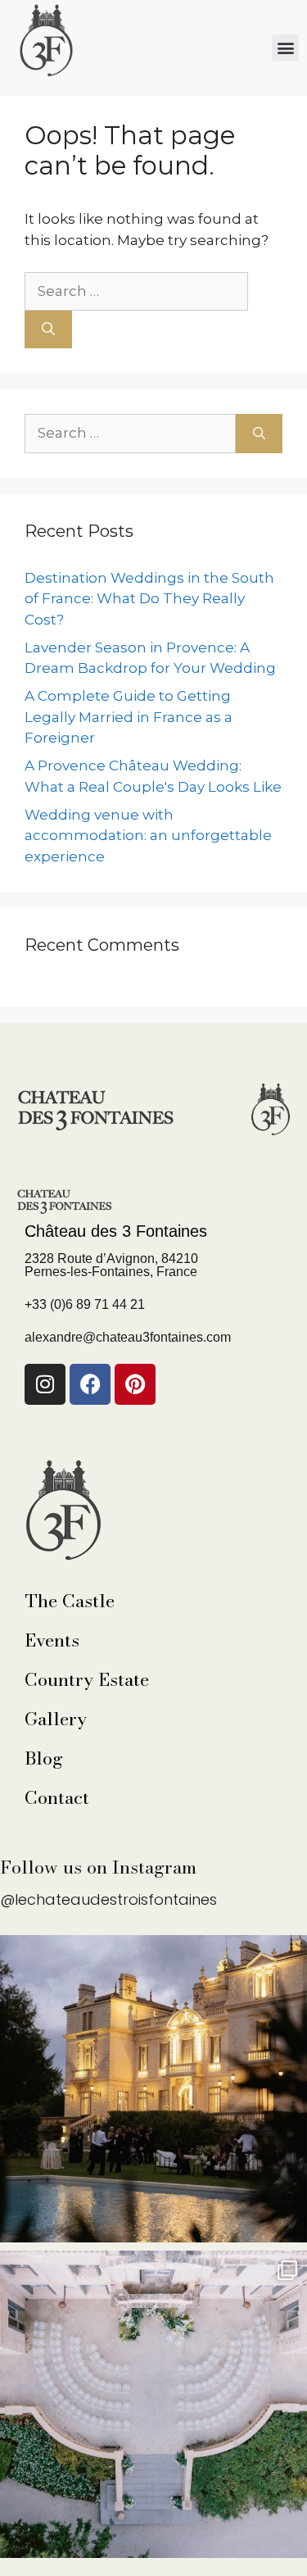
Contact (57, 1797)
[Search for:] (136, 291)
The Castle (70, 1601)
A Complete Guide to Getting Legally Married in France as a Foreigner (129, 717)
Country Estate (87, 1679)
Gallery (56, 1719)
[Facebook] (90, 1384)
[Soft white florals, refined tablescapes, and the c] (153, 2404)
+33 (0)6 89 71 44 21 (85, 1304)
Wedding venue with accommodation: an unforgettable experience (148, 836)
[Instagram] (45, 1384)
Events (52, 1640)
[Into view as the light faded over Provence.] (153, 2089)
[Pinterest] (135, 1384)
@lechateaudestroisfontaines (108, 1899)
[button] (285, 48)
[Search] (48, 329)
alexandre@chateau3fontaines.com (128, 1337)
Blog (44, 1758)
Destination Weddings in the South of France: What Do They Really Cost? (149, 599)
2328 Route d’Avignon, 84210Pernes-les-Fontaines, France (111, 1265)
